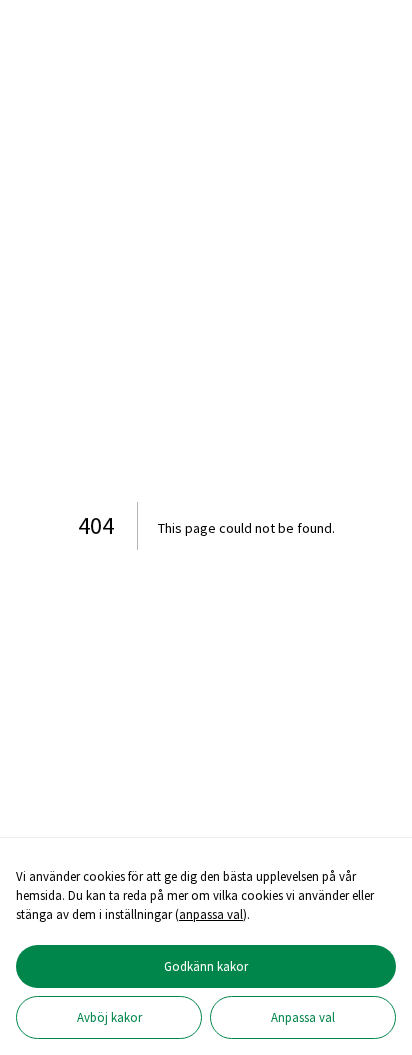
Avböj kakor (109, 1017)
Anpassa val (303, 1017)
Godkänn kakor (206, 966)
